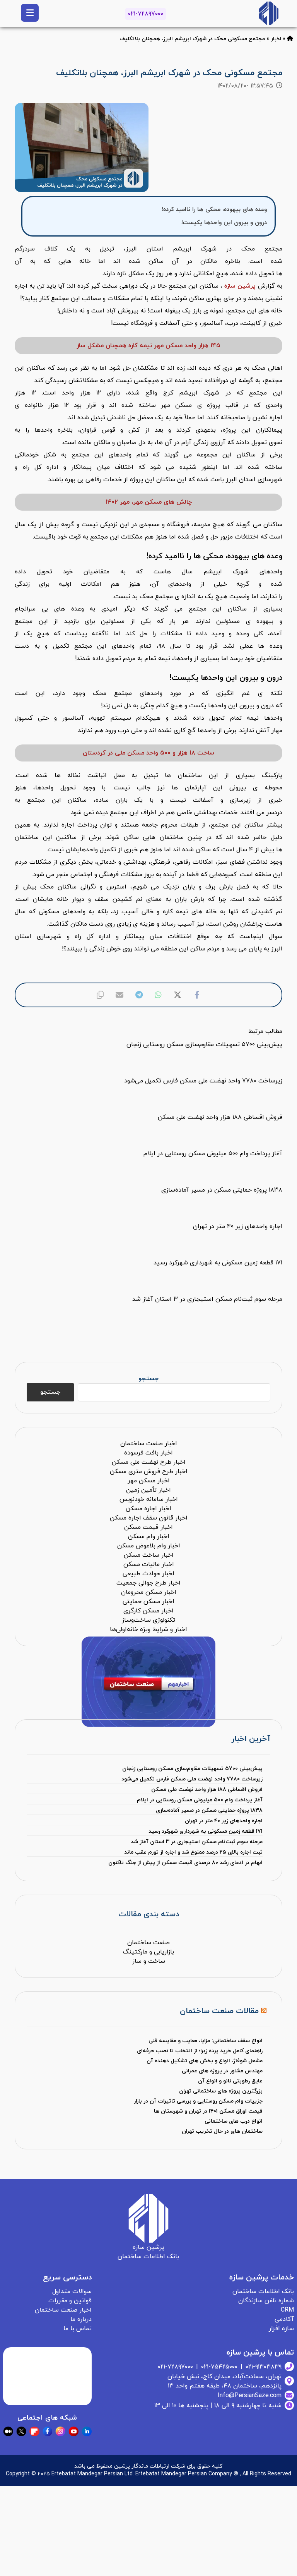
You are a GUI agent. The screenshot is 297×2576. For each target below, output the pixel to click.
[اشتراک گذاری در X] (178, 995)
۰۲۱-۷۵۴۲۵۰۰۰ (219, 2367)
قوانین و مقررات (70, 2301)
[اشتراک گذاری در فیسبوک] (197, 995)
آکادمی (284, 2319)
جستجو (148, 1379)
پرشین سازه (240, 286)
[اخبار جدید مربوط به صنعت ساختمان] (269, 13)
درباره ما (81, 2319)
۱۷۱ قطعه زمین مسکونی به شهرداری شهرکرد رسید (205, 1831)
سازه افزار (281, 2329)
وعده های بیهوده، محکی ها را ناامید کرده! (214, 209)
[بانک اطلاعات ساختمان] (290, 39)
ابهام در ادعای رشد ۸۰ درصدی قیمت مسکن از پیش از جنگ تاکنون (185, 1863)
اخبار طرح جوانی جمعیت (148, 1583)
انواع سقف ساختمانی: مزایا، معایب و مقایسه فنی (206, 2041)
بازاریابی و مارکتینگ (148, 1952)
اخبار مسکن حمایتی (148, 1602)
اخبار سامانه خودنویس (149, 1499)
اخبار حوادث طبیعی (148, 1574)
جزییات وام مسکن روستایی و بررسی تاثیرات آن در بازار (198, 2101)
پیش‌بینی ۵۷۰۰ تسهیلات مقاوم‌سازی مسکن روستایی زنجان (192, 1769)
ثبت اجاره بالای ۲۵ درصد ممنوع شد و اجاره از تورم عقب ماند (193, 1852)
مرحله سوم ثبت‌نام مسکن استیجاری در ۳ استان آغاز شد (196, 1842)
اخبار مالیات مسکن (149, 1564)
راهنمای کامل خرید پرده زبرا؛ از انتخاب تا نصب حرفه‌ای (200, 2051)
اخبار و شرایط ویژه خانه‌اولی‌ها (148, 1629)
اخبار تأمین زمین (148, 1490)
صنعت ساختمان (148, 1943)
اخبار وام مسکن (149, 1537)
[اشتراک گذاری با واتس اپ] (158, 995)
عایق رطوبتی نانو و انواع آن (230, 2081)
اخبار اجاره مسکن (148, 1509)
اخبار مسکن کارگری (148, 1611)
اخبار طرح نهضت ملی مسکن (149, 1462)
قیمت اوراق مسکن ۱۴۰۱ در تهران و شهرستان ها (208, 2111)
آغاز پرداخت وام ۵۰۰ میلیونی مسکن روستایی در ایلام (200, 1800)
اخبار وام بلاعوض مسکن (149, 1546)
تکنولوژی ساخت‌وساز (148, 1620)
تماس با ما (78, 2329)
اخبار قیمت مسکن (148, 1527)
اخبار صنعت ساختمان (149, 1444)
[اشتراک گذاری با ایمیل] (119, 995)
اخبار (276, 39)
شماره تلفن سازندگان (266, 2301)
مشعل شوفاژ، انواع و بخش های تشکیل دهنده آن (205, 2061)
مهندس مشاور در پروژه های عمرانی (222, 2071)
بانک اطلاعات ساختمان (263, 2291)
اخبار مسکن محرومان (149, 1592)
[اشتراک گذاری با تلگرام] (139, 995)
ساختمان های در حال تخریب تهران (222, 2131)
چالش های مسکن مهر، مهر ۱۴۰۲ (149, 502)
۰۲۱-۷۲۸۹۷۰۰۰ (146, 14)
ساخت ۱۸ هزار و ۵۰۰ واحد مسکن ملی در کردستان (148, 753)
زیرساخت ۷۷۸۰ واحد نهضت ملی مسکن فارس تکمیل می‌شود (192, 1779)
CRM (287, 2310)
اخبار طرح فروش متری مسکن (149, 1472)
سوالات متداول (72, 2291)
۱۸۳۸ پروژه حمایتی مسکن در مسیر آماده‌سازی (209, 1810)
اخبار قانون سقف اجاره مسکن (149, 1518)
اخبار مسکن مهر (149, 1481)
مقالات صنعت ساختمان (219, 2011)
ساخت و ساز (149, 1961)
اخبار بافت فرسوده (148, 1453)
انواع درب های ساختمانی (234, 2121)
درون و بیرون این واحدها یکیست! (224, 223)
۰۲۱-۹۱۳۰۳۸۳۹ (264, 2367)
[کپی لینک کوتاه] (100, 995)
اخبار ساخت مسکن (149, 1555)
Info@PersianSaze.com (250, 2396)
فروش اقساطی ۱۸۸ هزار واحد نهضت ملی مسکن (207, 1790)
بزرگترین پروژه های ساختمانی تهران (221, 2091)
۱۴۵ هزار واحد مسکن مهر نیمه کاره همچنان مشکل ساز (148, 346)
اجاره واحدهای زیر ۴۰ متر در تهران (224, 1821)
